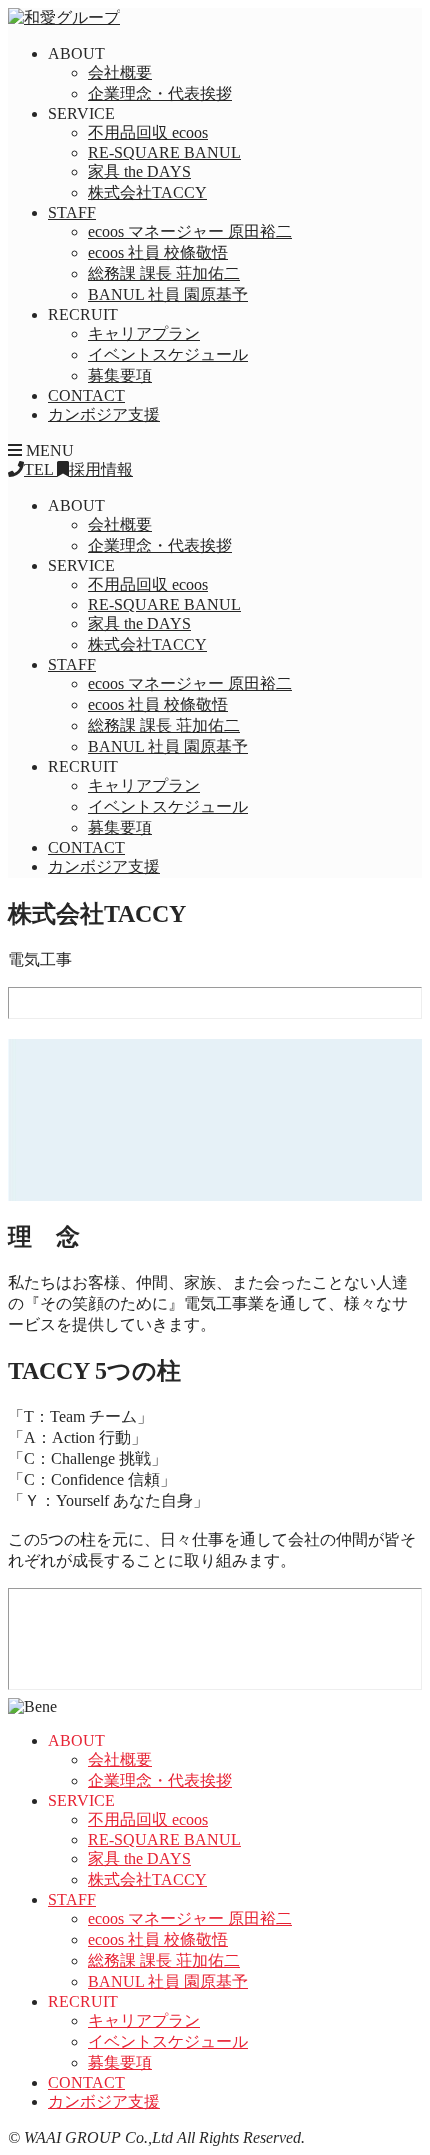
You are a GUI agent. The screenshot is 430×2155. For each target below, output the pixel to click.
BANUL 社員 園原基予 (168, 294)
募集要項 (120, 375)
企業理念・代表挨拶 (160, 93)
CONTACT (86, 395)
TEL (40, 469)
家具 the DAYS (139, 171)
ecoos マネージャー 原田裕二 (190, 231)
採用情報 (101, 469)
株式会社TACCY (147, 192)
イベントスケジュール (168, 354)
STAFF (72, 212)
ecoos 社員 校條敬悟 (158, 252)
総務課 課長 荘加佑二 (164, 273)
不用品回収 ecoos (148, 132)
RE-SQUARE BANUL (164, 152)
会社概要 (120, 72)
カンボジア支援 (104, 414)
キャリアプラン (144, 333)
